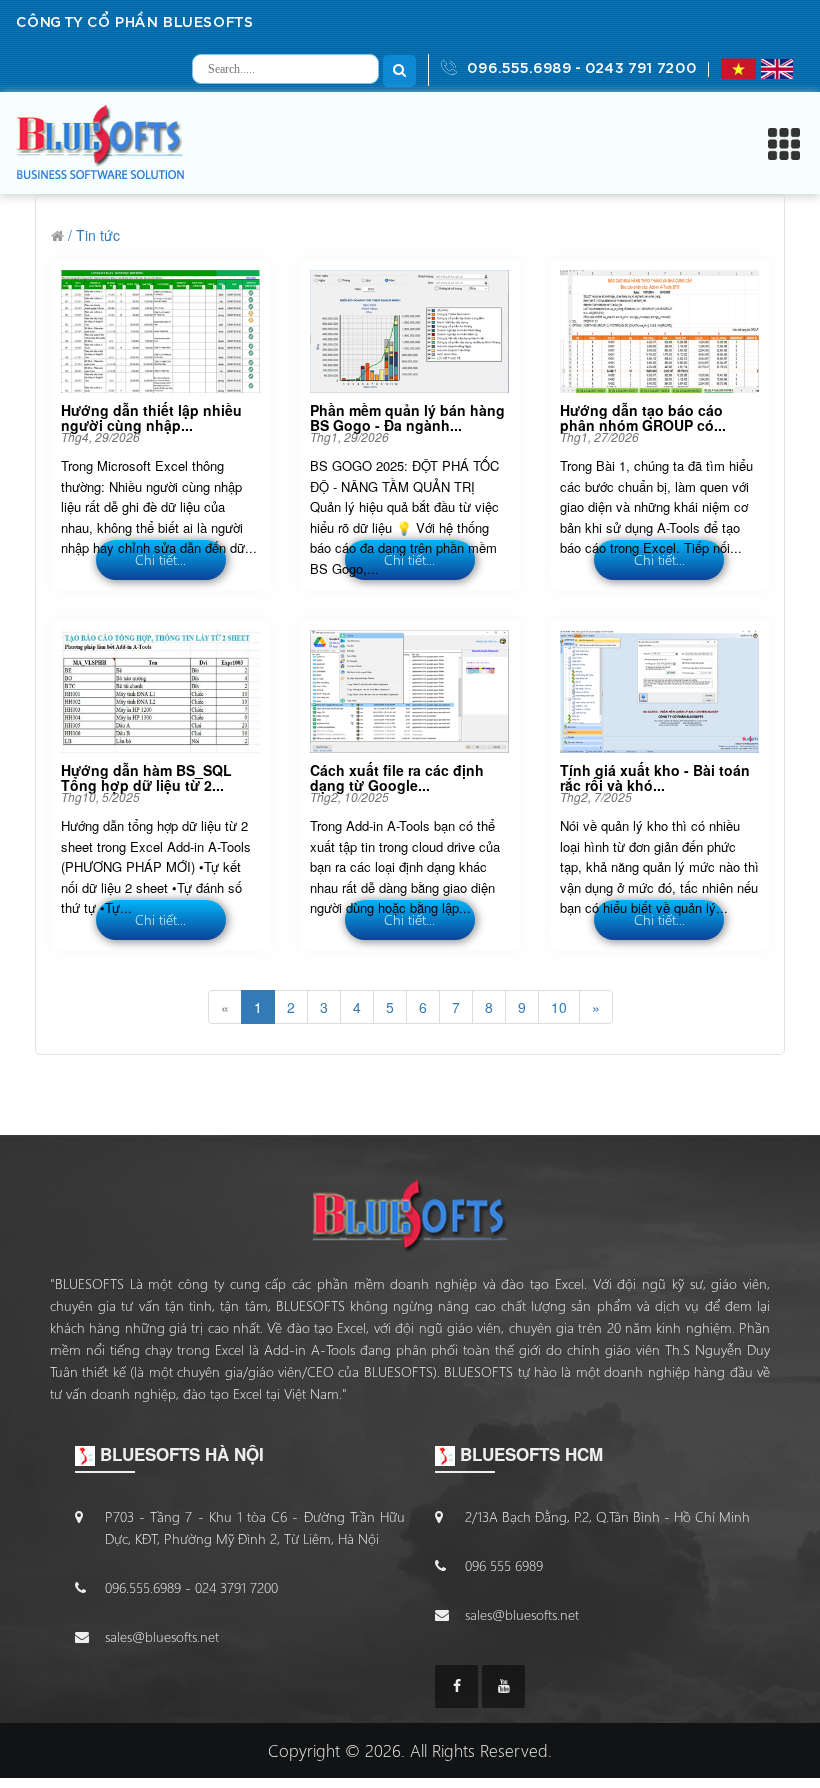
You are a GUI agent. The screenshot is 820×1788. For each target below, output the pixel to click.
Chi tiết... (160, 559)
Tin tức (98, 235)
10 (559, 1007)
